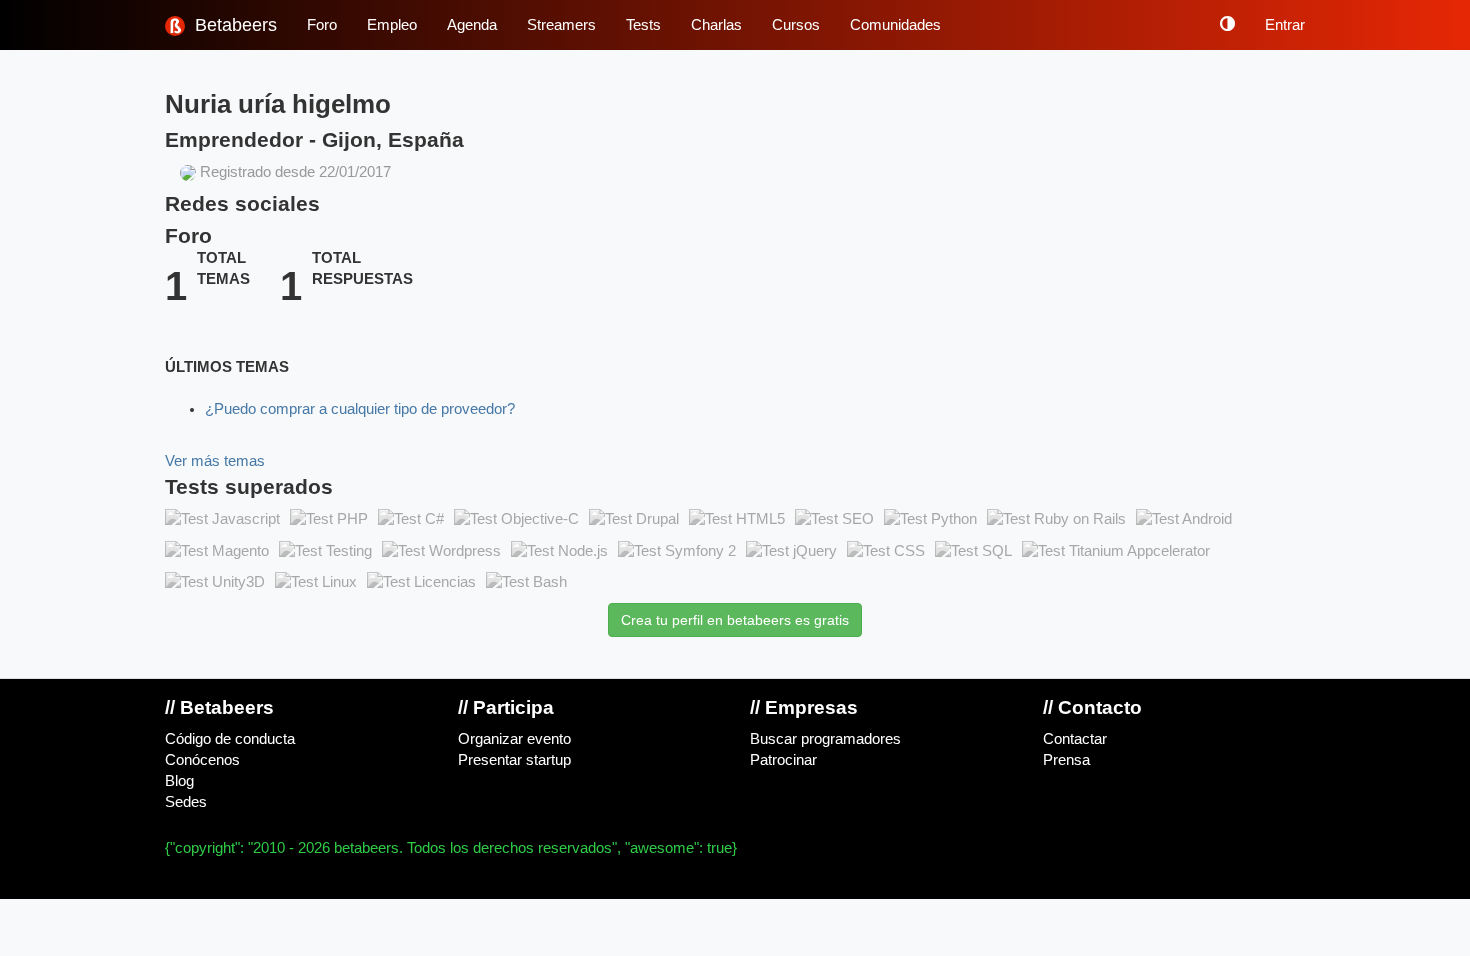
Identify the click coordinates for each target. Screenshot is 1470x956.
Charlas (716, 25)
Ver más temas (215, 461)
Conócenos (202, 760)
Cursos (796, 25)
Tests (643, 25)
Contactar (1075, 739)
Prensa (1066, 760)
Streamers (561, 25)
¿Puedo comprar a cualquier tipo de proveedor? (360, 409)
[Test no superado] (222, 519)
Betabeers (233, 25)
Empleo (392, 25)
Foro (322, 25)
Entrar (1285, 25)
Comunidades (895, 25)
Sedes (186, 802)
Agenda (472, 25)
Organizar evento (514, 739)
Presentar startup (514, 760)
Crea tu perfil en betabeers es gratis (735, 620)
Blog (179, 781)
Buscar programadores (825, 739)
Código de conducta (230, 739)
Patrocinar (783, 760)
